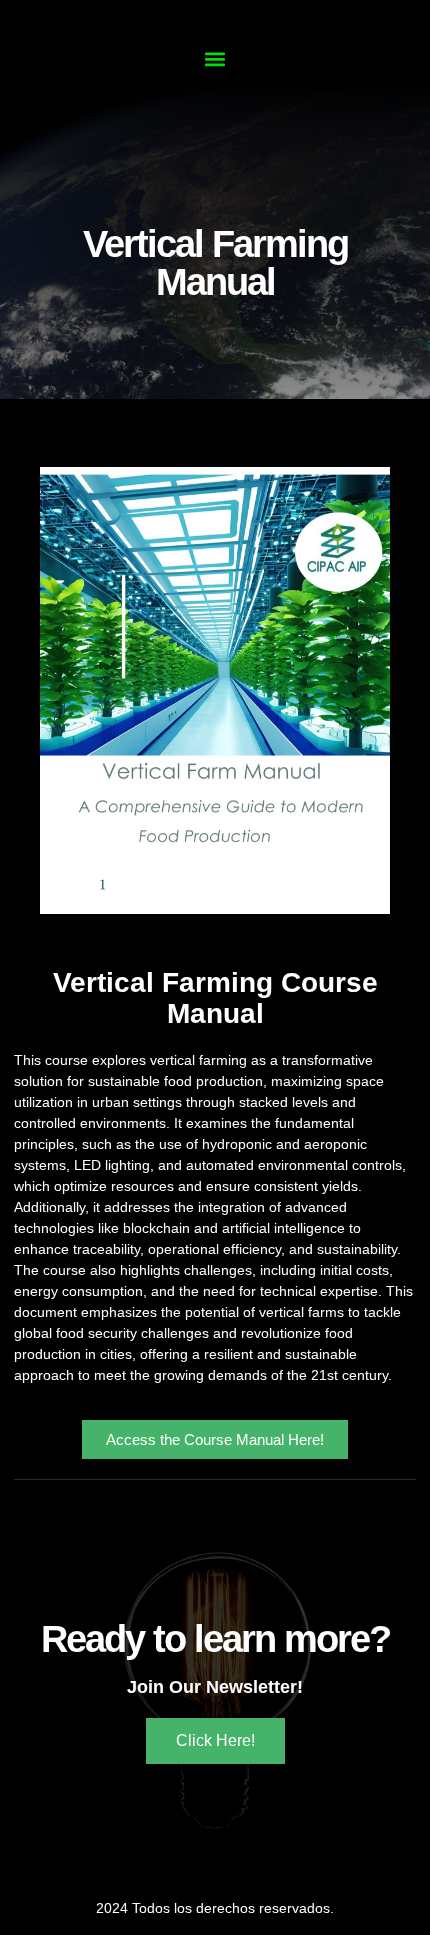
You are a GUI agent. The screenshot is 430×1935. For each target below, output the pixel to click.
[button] (215, 58)
